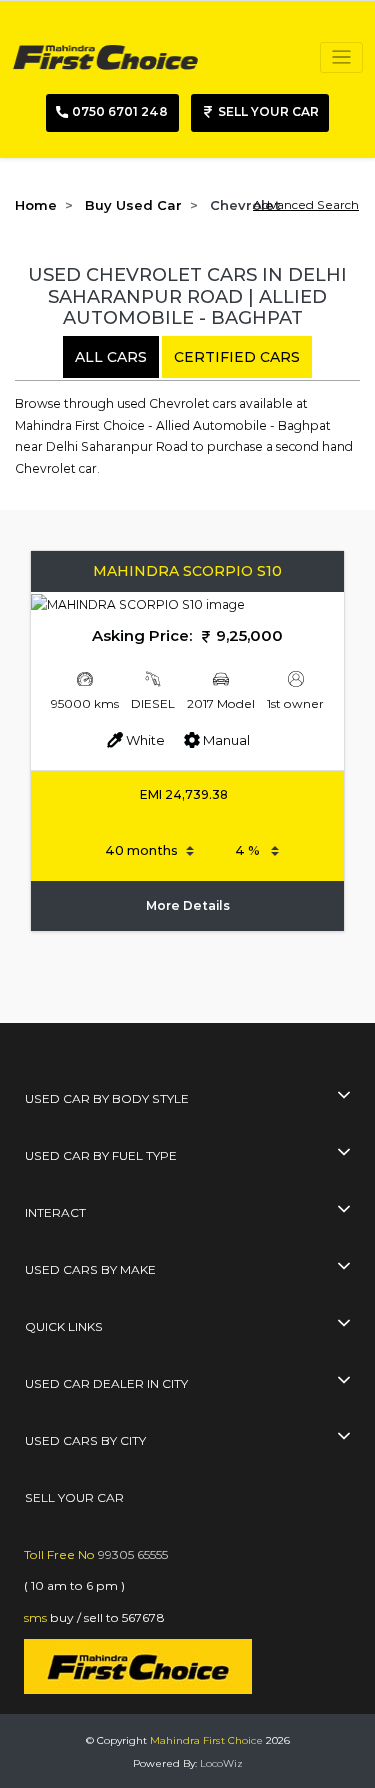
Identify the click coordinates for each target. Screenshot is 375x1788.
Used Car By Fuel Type (101, 1155)
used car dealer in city (106, 1383)
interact (55, 1212)
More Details (188, 905)
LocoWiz (221, 1763)
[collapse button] (344, 1096)
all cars (111, 357)
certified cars (237, 357)
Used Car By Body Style (107, 1098)
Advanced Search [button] (306, 204)
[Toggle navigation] (341, 57)
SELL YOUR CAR (74, 1497)
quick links (64, 1326)
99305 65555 (133, 1554)
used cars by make (90, 1269)
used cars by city (85, 1440)
